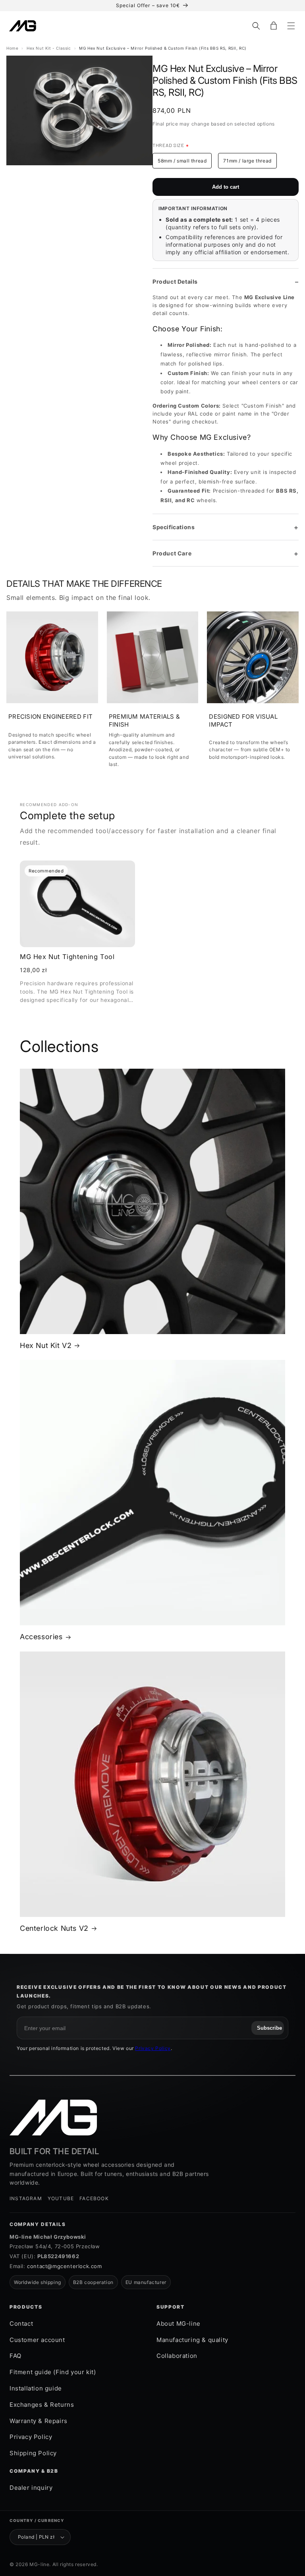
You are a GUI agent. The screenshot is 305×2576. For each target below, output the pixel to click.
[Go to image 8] (116, 173)
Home (12, 48)
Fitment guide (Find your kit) (53, 2372)
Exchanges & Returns (42, 2405)
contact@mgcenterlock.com (64, 2266)
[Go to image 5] (85, 173)
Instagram (26, 2198)
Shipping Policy (33, 2453)
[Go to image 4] (74, 173)
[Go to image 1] (43, 173)
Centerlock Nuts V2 (54, 1928)
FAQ (15, 2356)
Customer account (37, 2340)
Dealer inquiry (31, 2488)
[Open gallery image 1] (79, 110)
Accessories (41, 1637)
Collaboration (177, 2356)
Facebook (94, 2198)
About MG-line (179, 2324)
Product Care (172, 553)
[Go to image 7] (105, 173)
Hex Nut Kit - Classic (49, 48)
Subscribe (269, 2028)
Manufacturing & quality (192, 2340)
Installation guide (36, 2388)
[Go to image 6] (95, 173)
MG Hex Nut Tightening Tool (67, 957)
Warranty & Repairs (39, 2421)
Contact (21, 2324)
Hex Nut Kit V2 (46, 1345)
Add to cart (226, 187)
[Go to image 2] (54, 173)
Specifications (174, 527)
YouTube (61, 2198)
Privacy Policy (153, 2048)
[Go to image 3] (64, 173)
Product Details (175, 281)
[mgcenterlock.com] (53, 2118)
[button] (256, 26)
